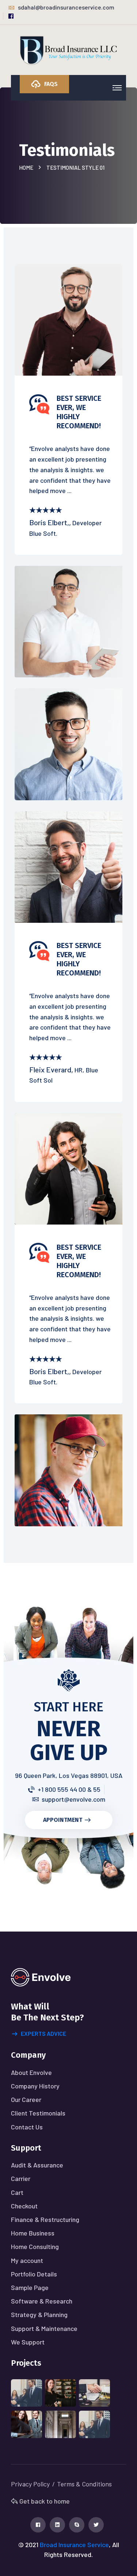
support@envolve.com (73, 1799)
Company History (35, 2086)
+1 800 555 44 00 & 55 (69, 1789)
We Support (28, 2342)
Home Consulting (35, 2246)
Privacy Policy (30, 2484)
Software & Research (42, 2301)
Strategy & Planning (39, 2314)
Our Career (26, 2099)
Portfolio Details (34, 2274)
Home (27, 168)
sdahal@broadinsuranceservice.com (66, 7)
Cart (17, 2192)
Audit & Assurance (37, 2165)
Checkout (24, 2206)
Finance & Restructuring (45, 2219)
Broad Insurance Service (74, 2545)
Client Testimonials (38, 2113)
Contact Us (27, 2127)
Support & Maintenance (44, 2328)
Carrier (21, 2178)
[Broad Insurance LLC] (69, 50)
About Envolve (31, 2072)
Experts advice (43, 2033)
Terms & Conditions (84, 2484)
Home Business (33, 2233)
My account (27, 2260)
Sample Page (30, 2287)
